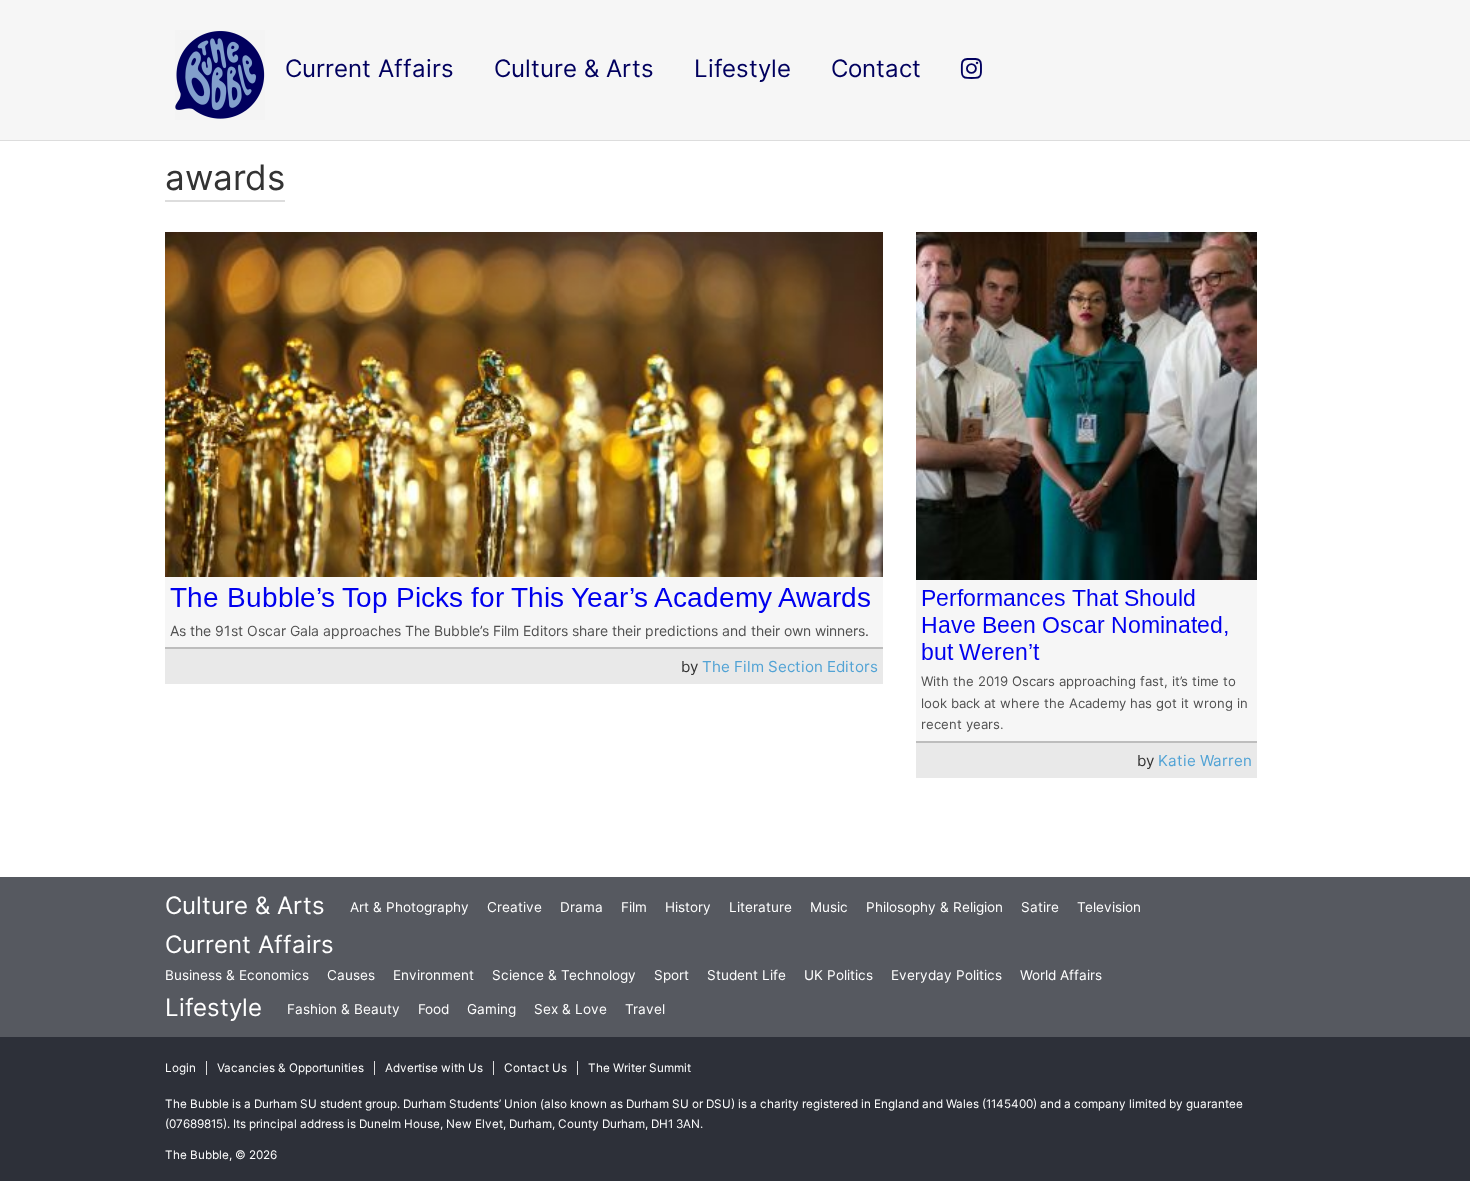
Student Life (746, 975)
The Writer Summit (639, 1068)
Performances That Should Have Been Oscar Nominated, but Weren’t (1075, 625)
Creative (514, 907)
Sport (671, 975)
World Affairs (1061, 975)
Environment (433, 975)
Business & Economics (237, 975)
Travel (645, 1009)
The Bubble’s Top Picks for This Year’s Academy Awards (520, 597)
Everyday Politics (946, 975)
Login (180, 1068)
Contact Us (535, 1068)
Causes (351, 975)
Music (829, 907)
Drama (581, 907)
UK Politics (838, 975)
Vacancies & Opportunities (290, 1068)
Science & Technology (564, 975)
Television (1109, 907)
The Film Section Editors (790, 666)
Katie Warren (1205, 760)
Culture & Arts (245, 905)
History (688, 907)
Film (634, 907)
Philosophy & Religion (934, 907)
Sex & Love (570, 1009)
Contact (876, 68)
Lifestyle (213, 1007)
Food (433, 1009)
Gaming (491, 1009)
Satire (1040, 907)
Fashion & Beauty (343, 1009)
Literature (760, 907)
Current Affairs (249, 944)
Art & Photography (409, 907)
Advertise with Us (434, 1068)
